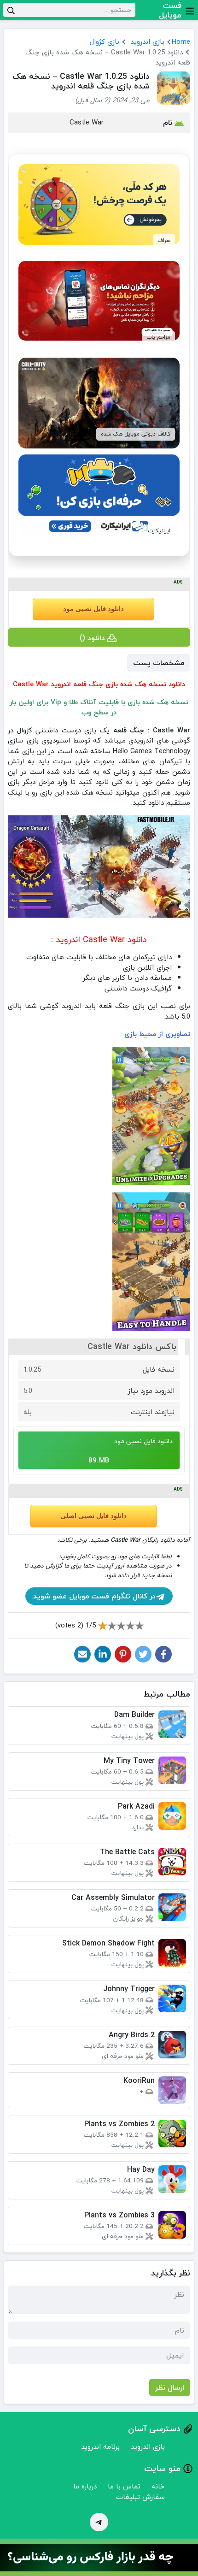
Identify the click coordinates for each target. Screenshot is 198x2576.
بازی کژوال (105, 41)
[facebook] (163, 1654)
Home (181, 41)
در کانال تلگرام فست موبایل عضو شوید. (93, 1596)
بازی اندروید (147, 41)
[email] (82, 1654)
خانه (158, 2486)
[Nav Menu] (190, 10)
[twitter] (143, 1654)
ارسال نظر (170, 2387)
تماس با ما (124, 2486)
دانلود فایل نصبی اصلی (93, 1516)
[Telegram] (99, 2522)
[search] (11, 10)
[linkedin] (103, 1654)
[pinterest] (123, 1654)
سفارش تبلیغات (140, 2497)
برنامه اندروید (100, 2446)
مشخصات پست (159, 663)
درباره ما (85, 2486)
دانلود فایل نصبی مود (93, 609)
